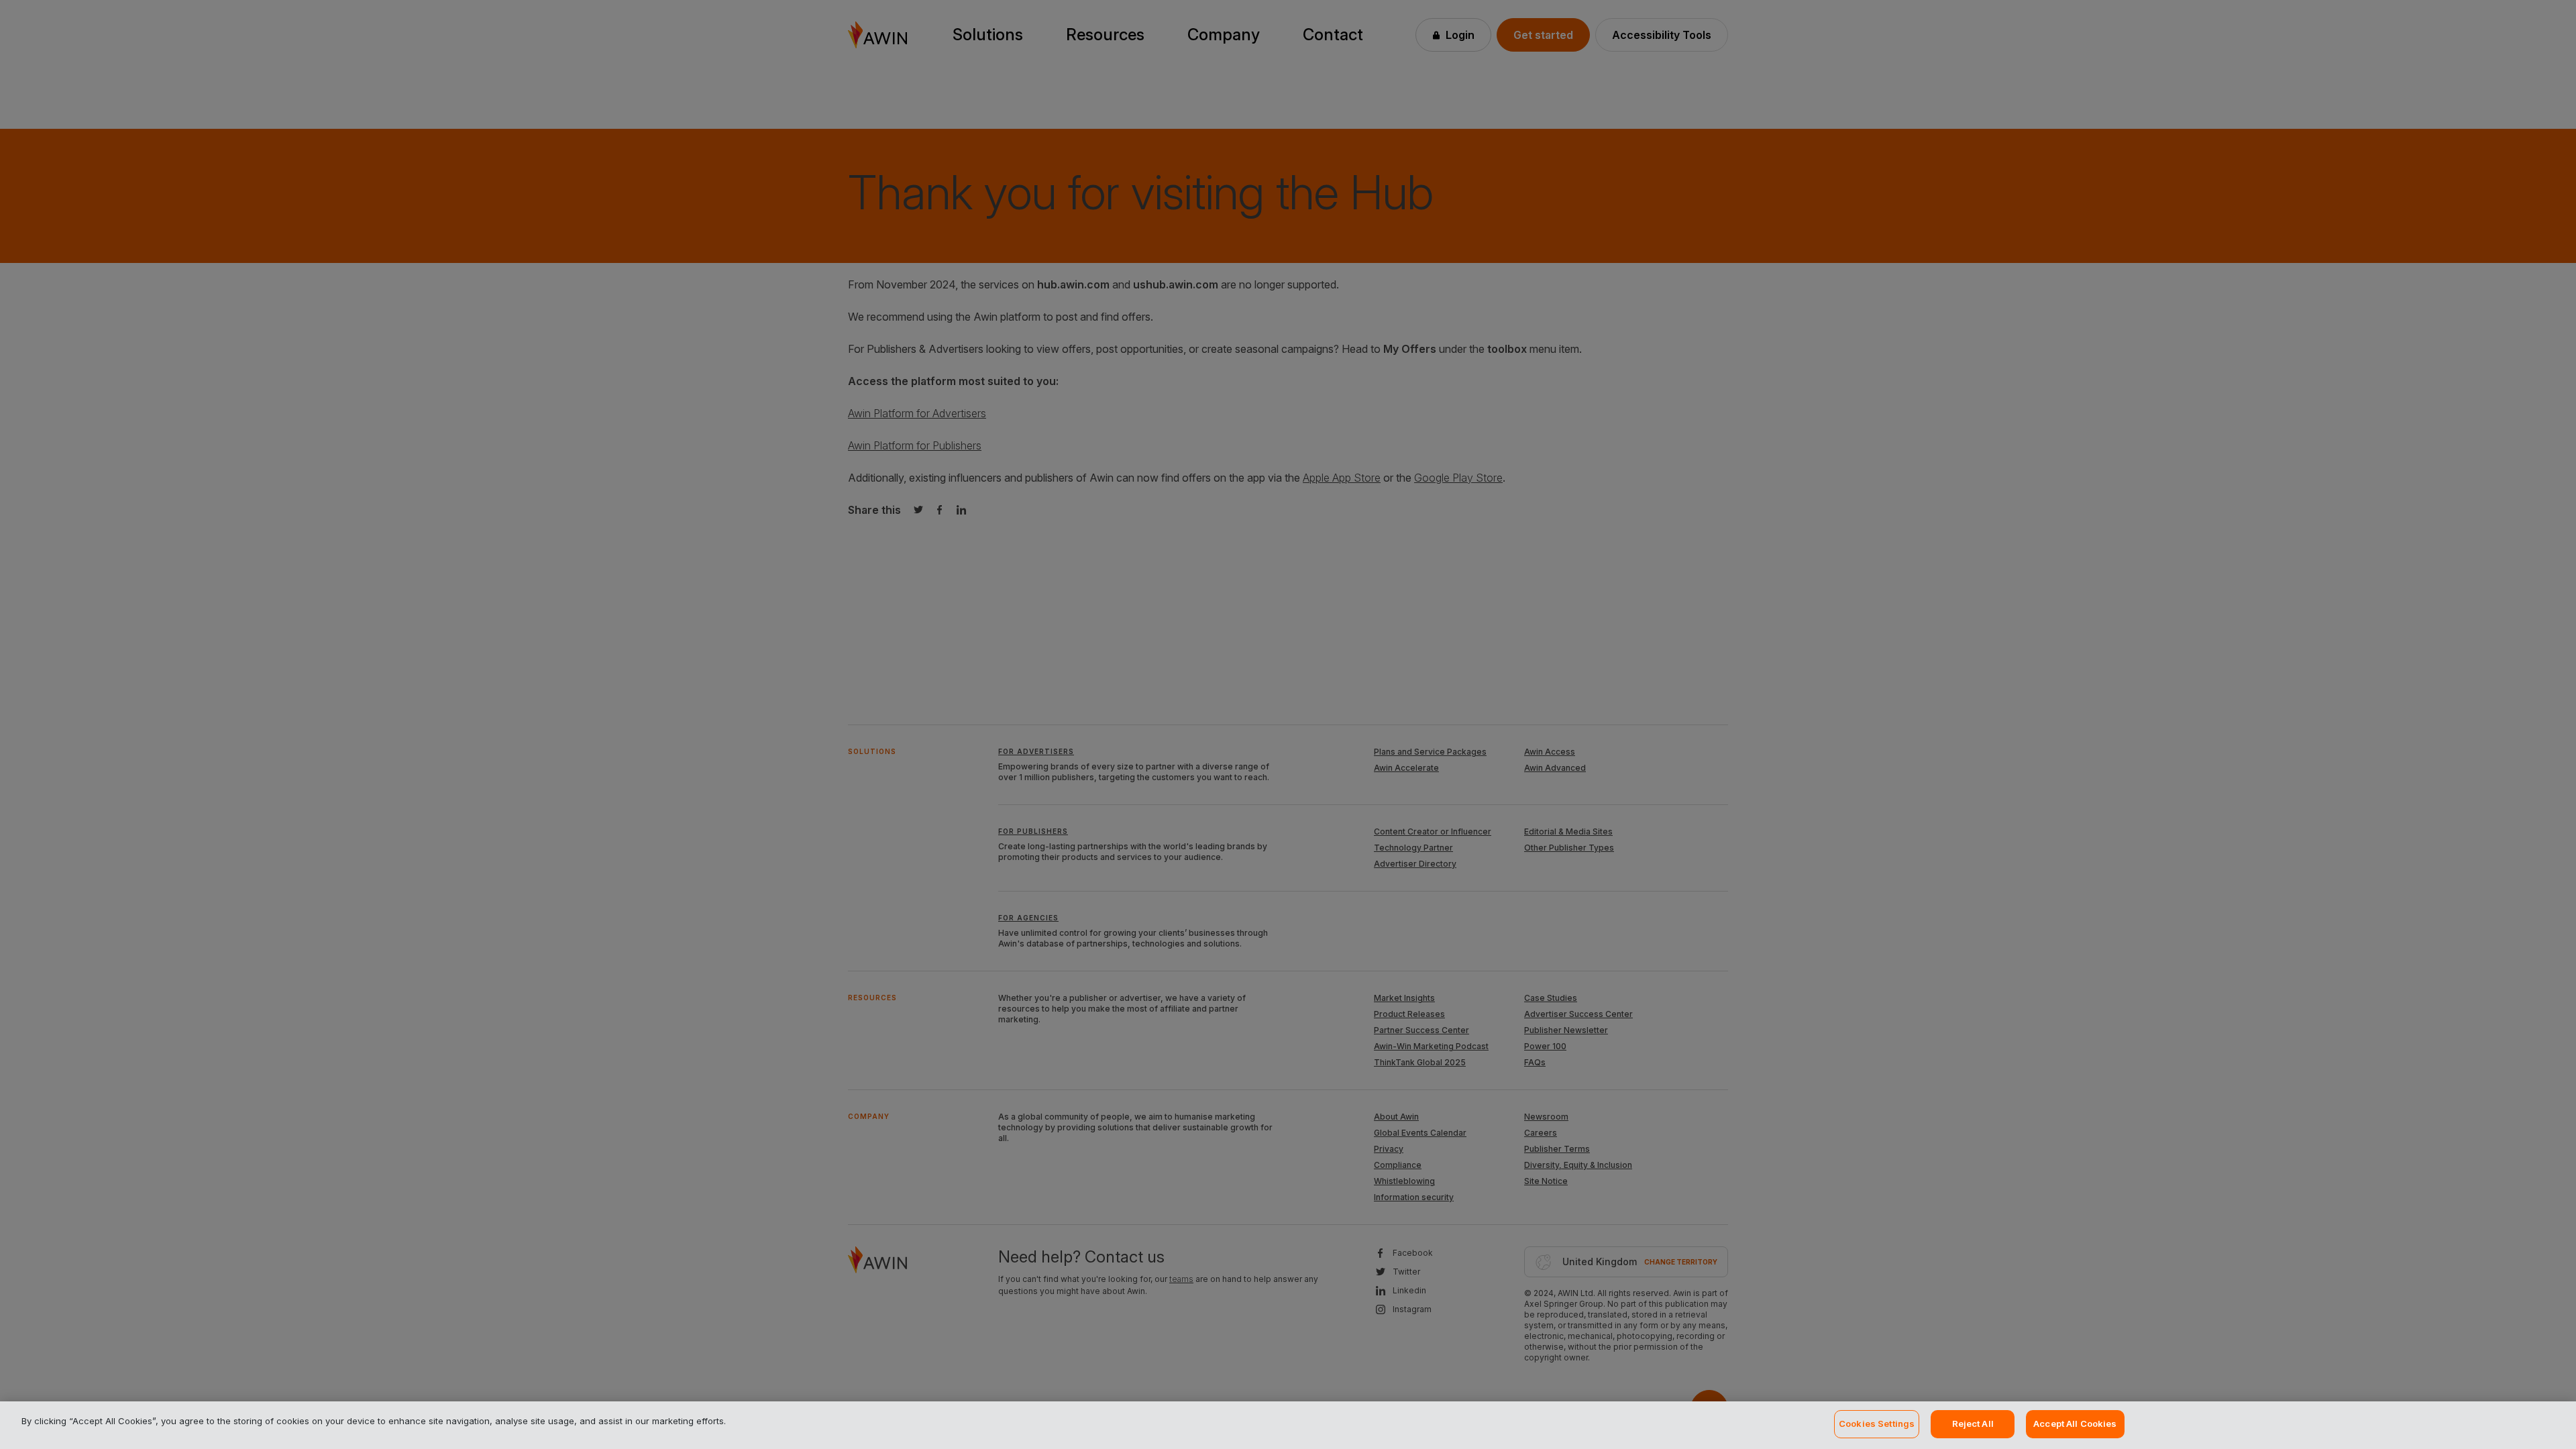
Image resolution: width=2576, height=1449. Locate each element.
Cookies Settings (1877, 1424)
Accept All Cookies (2075, 1424)
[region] (1288, 1425)
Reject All (1973, 1424)
